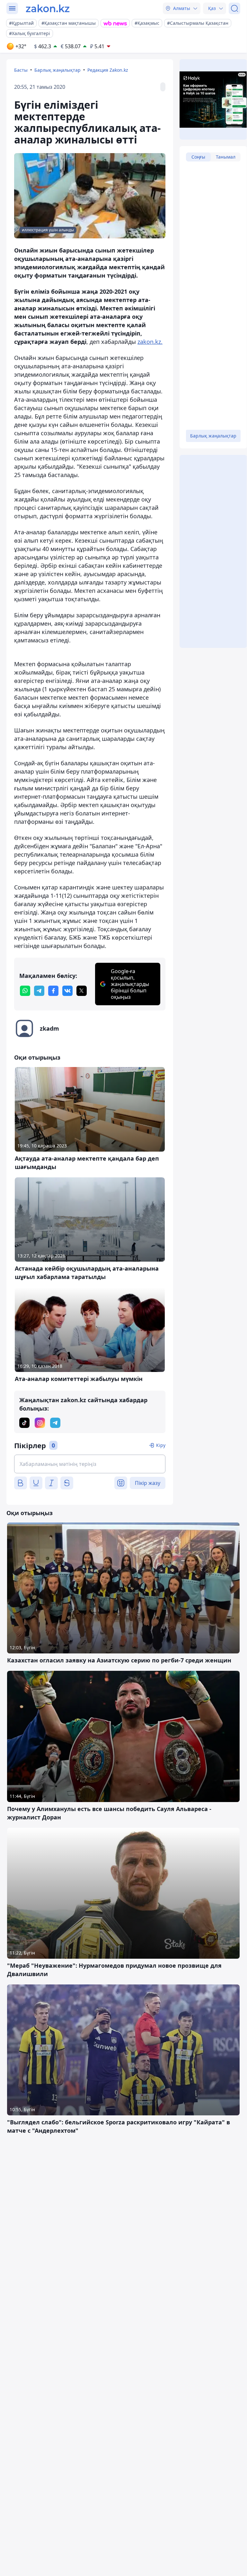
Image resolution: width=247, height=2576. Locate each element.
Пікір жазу (148, 1483)
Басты (21, 70)
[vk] (67, 991)
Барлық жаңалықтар (57, 70)
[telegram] (39, 991)
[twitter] (82, 991)
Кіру (161, 1445)
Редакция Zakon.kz (108, 70)
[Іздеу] (234, 8)
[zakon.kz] (48, 8)
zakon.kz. (150, 342)
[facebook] (53, 991)
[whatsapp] (25, 991)
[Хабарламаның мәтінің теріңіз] (90, 1464)
